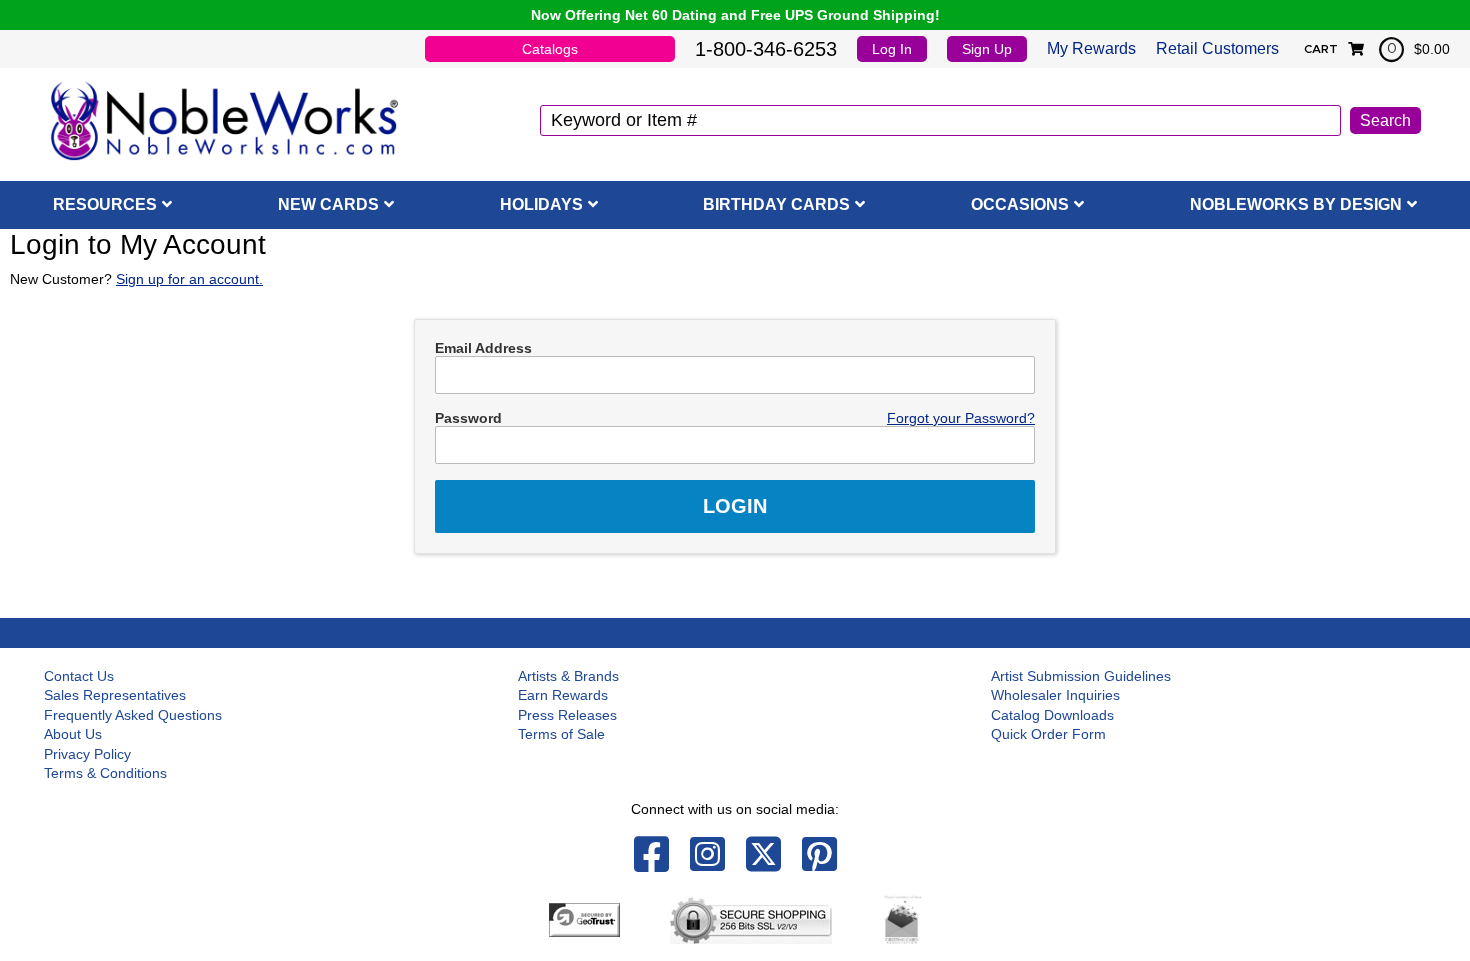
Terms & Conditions (105, 773)
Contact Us (79, 676)
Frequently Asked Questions (133, 715)
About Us (73, 734)
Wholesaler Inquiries (1055, 695)
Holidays (541, 204)
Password (468, 418)
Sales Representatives (115, 695)
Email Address (483, 348)
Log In (892, 49)
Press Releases (567, 715)
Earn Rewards (563, 695)
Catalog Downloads (1052, 715)
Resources (105, 204)
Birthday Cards (776, 204)
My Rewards (1091, 48)
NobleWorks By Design (1296, 204)
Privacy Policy (87, 754)
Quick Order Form (1048, 734)
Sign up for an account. (189, 279)
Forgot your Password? (961, 418)
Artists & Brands (568, 676)
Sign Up (987, 49)
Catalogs (550, 49)
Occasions (1020, 204)
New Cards (328, 204)
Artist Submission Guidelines (1081, 676)
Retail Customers (1217, 48)
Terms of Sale (561, 734)
